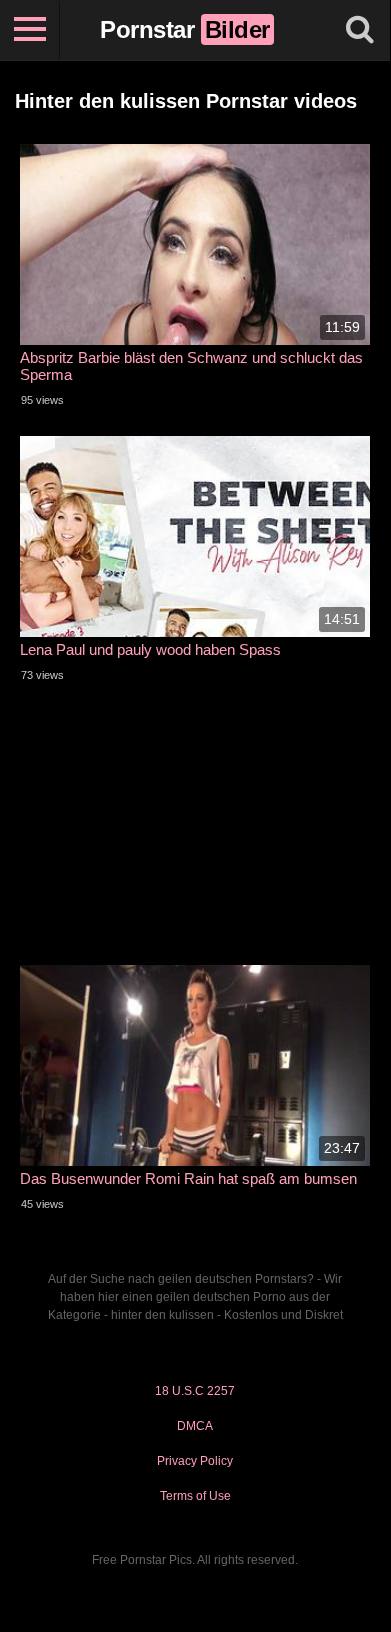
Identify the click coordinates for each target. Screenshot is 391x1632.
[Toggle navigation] (30, 30)
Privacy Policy (195, 1461)
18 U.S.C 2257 (195, 1391)
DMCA (195, 1426)
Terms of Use (195, 1496)
